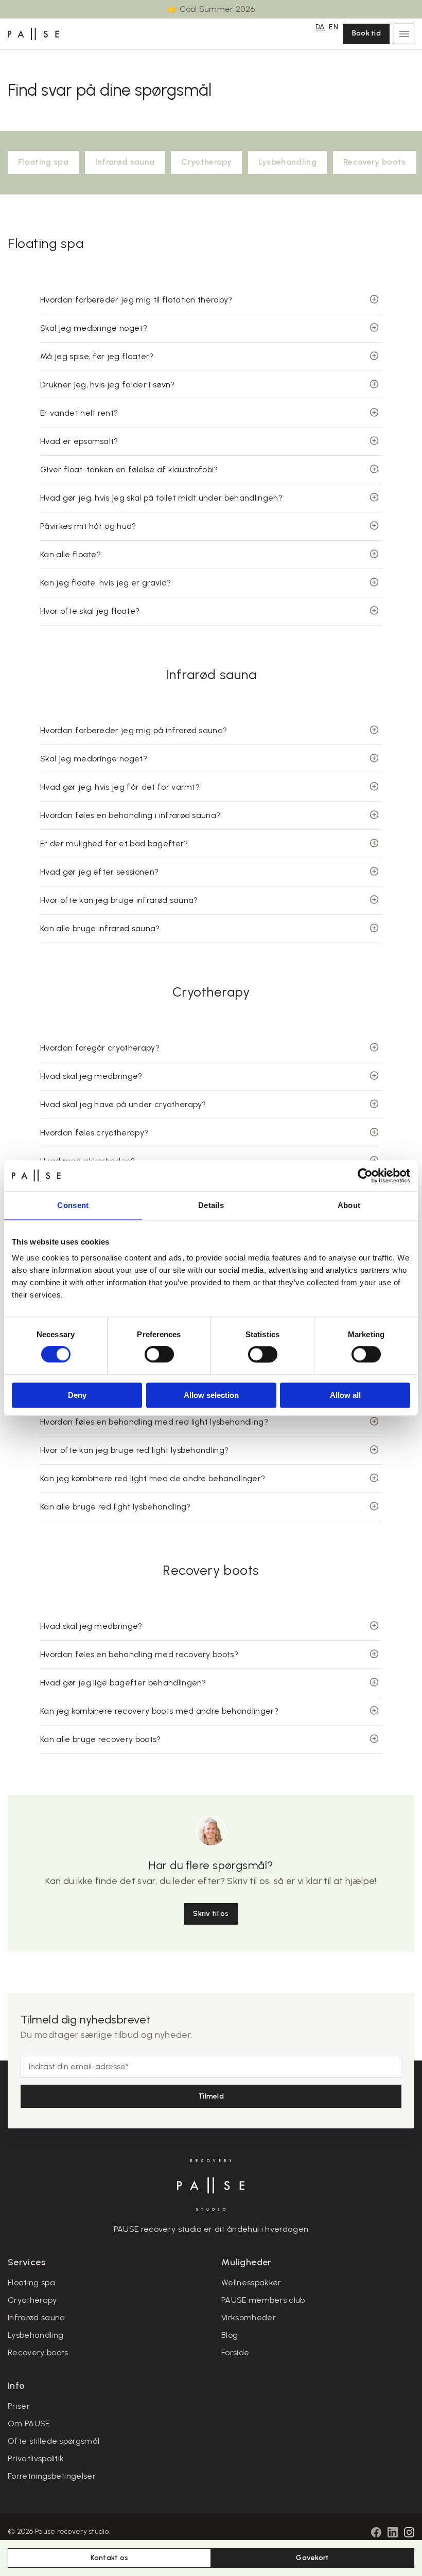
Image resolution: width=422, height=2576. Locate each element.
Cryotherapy (206, 162)
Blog (230, 2335)
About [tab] (349, 1205)
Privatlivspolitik (36, 2458)
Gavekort (312, 2558)
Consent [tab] (73, 1205)
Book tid (366, 33)
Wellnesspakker (251, 2282)
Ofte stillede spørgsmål (54, 2441)
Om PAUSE (29, 2423)
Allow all (345, 1395)
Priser (19, 2406)
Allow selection (211, 1395)
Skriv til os (211, 1914)
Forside (235, 2352)
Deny (77, 1395)
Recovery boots (374, 162)
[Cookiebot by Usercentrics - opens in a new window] (365, 1176)
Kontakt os (110, 2558)
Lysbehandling (287, 162)
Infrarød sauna (125, 162)
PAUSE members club (263, 2300)
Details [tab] (211, 1205)
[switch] (159, 1355)
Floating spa (43, 162)
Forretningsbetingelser (52, 2476)
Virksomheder (249, 2317)
